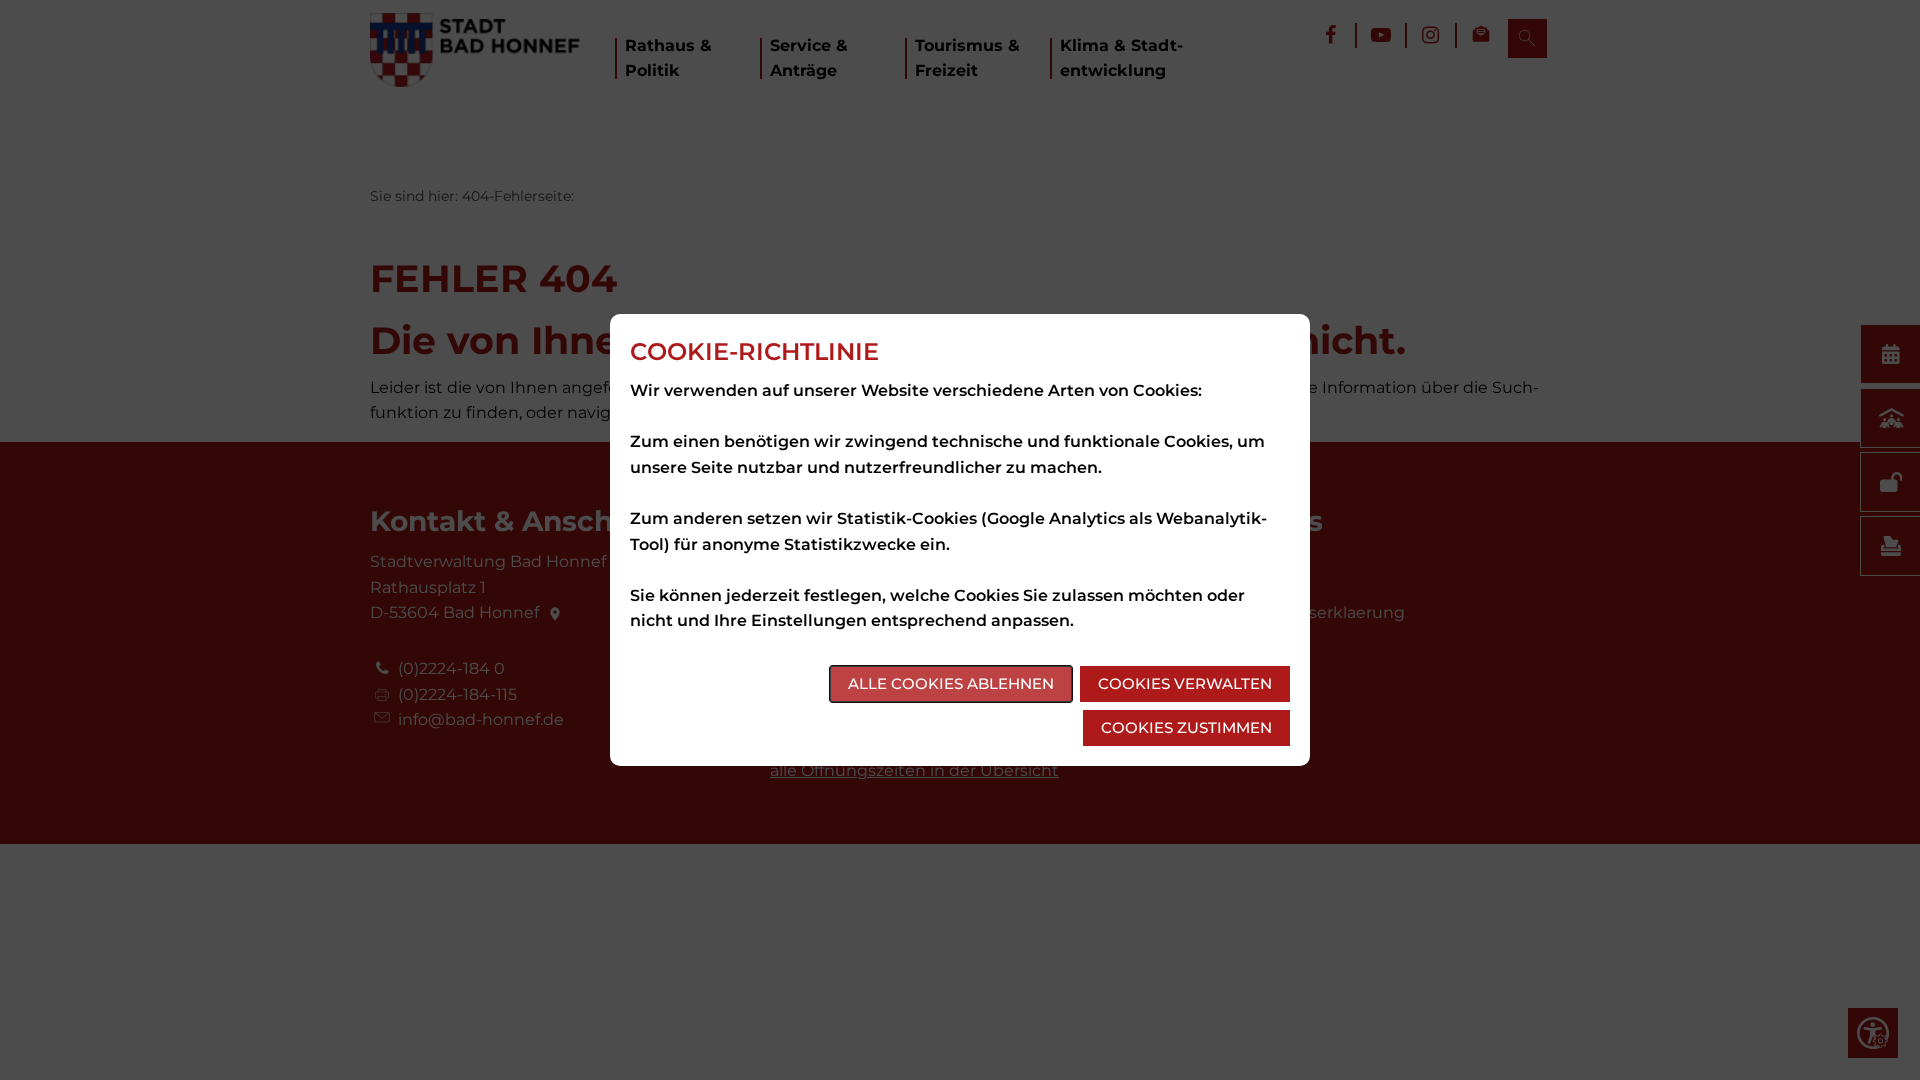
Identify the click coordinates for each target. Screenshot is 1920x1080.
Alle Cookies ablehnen (951, 683)
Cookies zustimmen (1186, 727)
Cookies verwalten (1185, 683)
